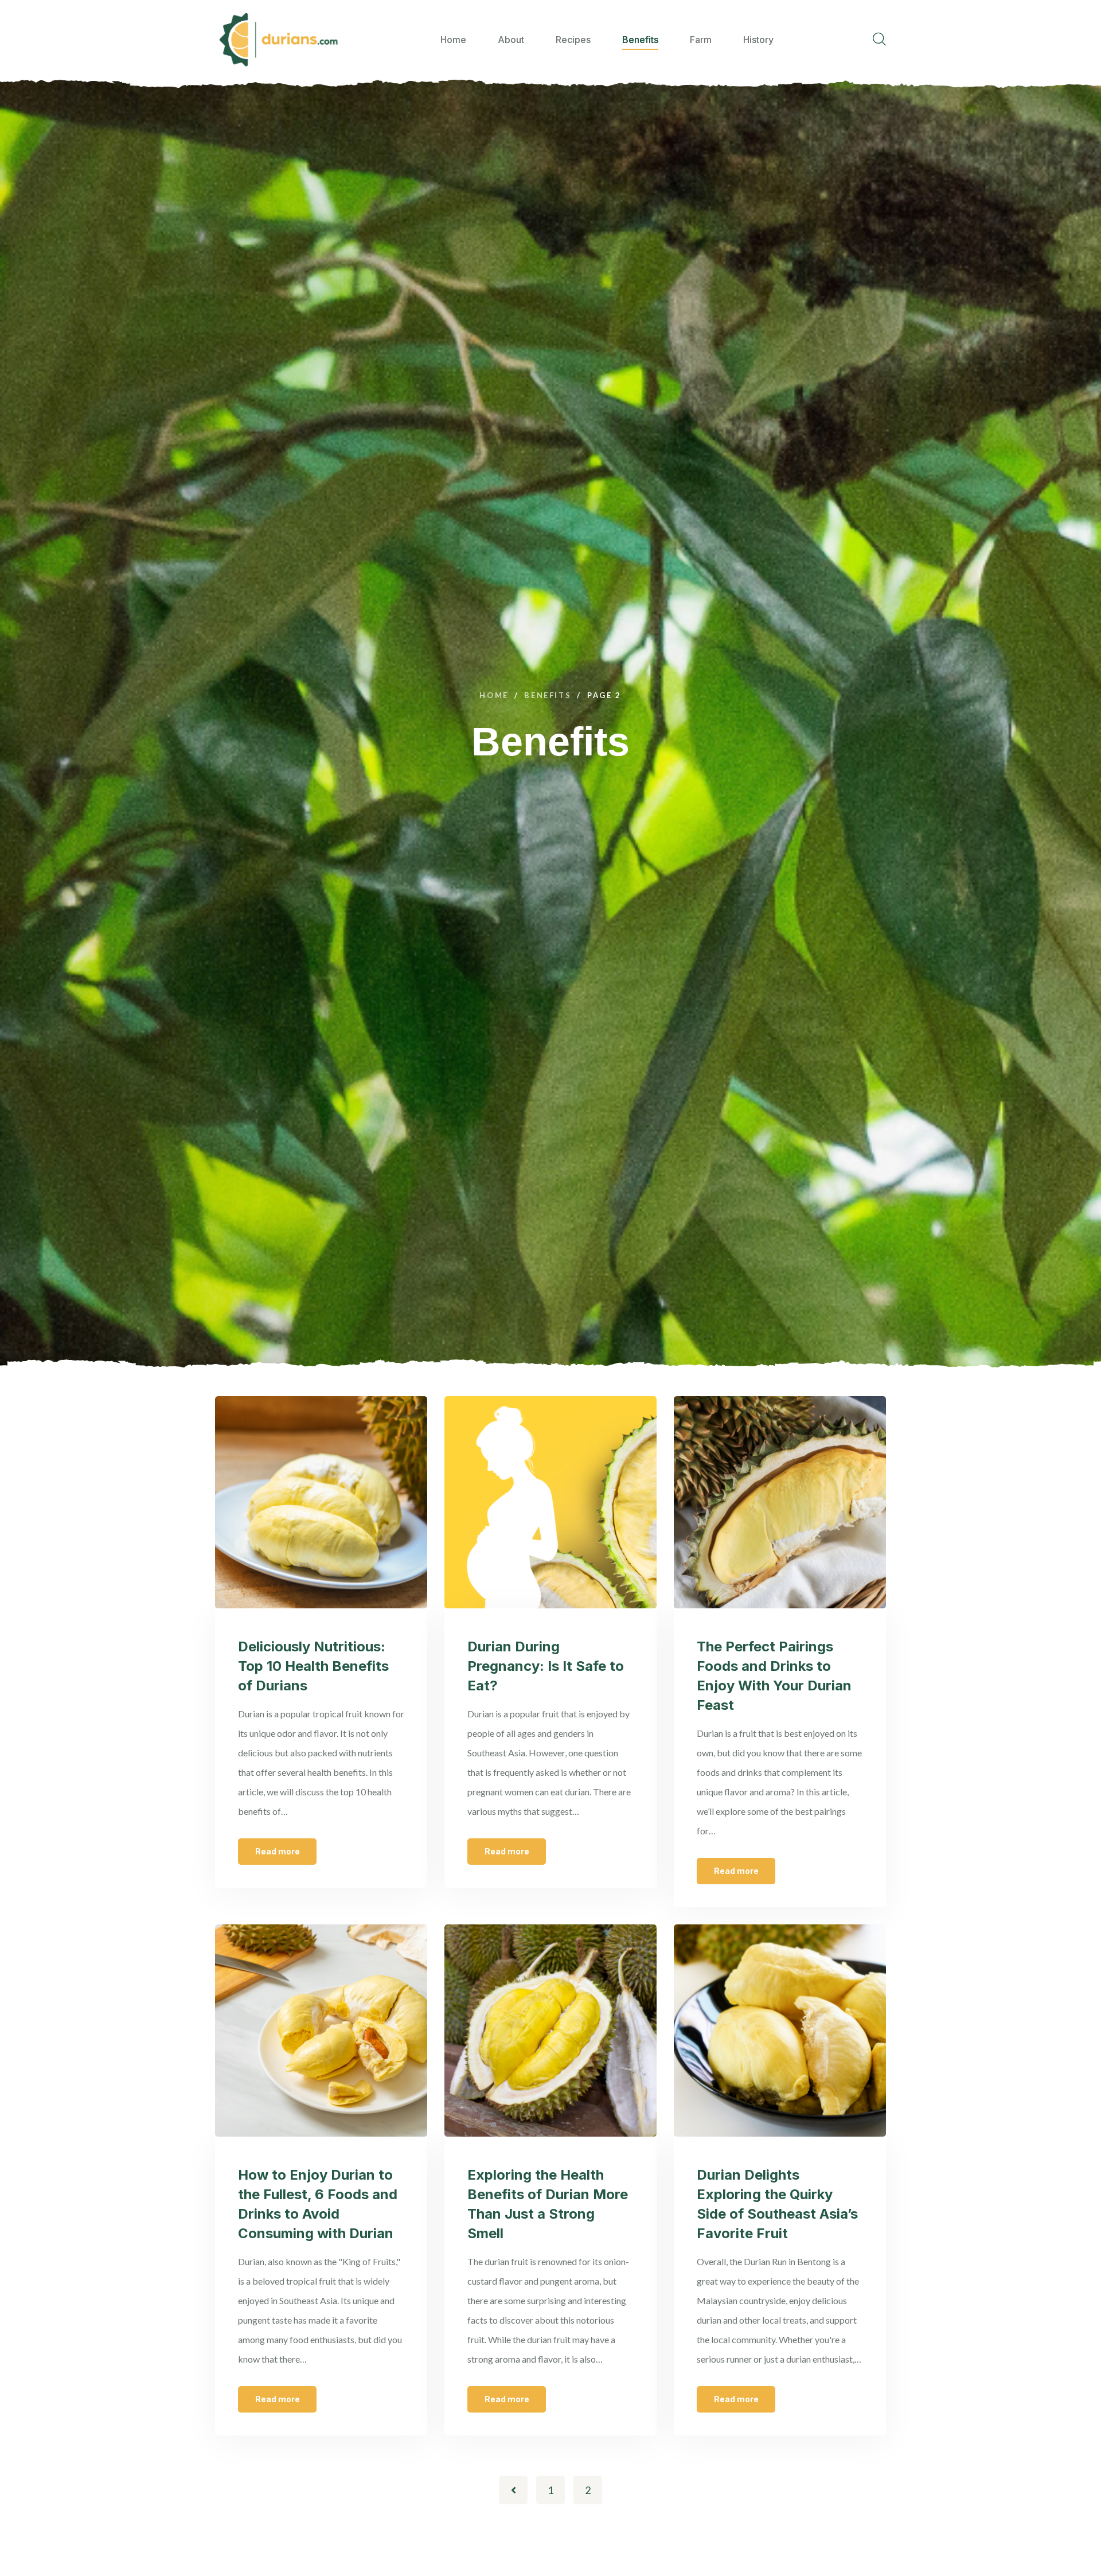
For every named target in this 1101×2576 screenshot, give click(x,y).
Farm (701, 40)
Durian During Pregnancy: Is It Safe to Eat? (546, 1666)
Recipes (573, 40)
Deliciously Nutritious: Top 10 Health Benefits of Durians (313, 1666)
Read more (278, 1851)
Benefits (640, 40)
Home (453, 40)
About (511, 40)
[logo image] (278, 40)
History (758, 40)
